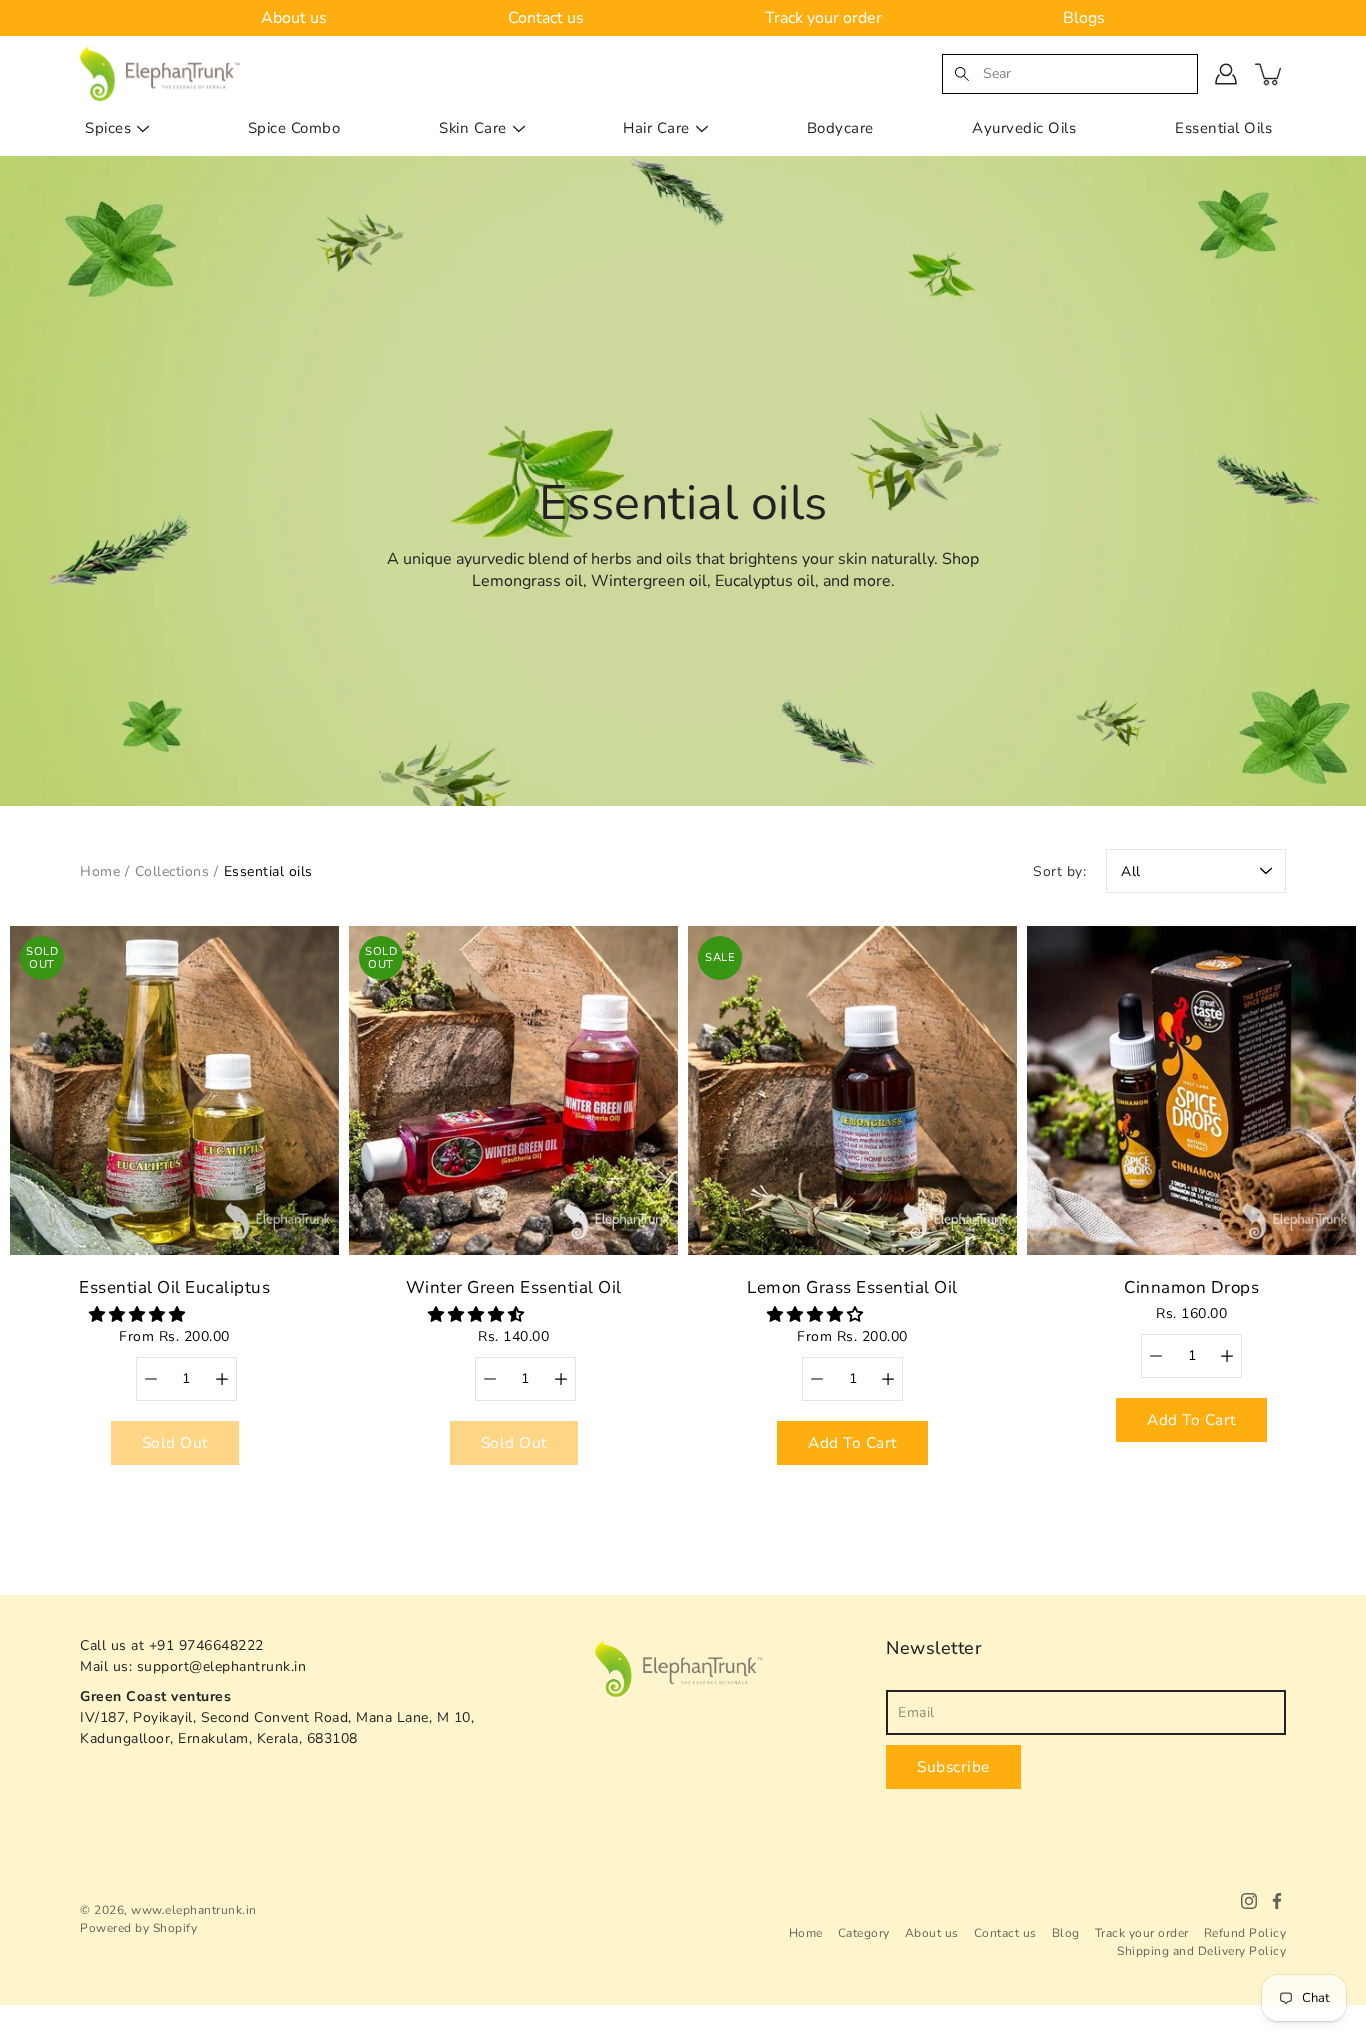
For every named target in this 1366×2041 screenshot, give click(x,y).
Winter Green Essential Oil (514, 1287)
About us (294, 18)
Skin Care (473, 128)
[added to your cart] (1270, 74)
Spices (108, 128)
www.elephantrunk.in (194, 1910)
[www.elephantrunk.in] (161, 73)
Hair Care (656, 128)
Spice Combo (294, 128)
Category (864, 1933)
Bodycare (840, 128)
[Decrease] (151, 1379)
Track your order (823, 18)
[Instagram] (1249, 1901)
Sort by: (1059, 871)
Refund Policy (1245, 1933)
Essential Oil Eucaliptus (174, 1287)
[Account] (1226, 74)
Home (100, 871)
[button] (139, 1315)
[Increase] (222, 1379)
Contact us (546, 18)
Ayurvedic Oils (1024, 128)
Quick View (175, 1090)
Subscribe (953, 1766)
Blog (1066, 1933)
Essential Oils (1223, 128)
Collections (172, 871)
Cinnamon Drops (1191, 1287)
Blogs (1084, 18)
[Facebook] (1277, 1901)
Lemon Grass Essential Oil (852, 1287)
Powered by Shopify (138, 1928)
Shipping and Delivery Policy (1201, 1951)
